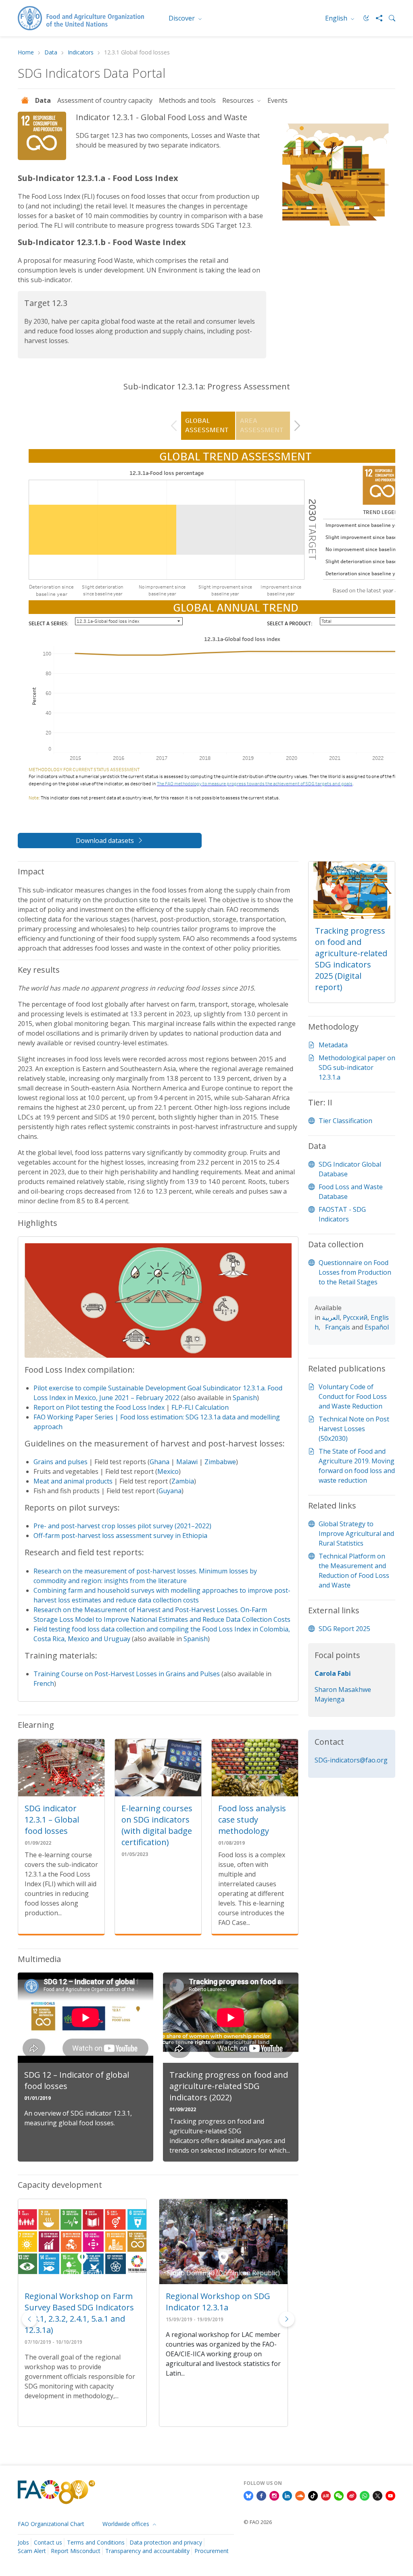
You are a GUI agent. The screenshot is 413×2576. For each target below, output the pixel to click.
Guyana (170, 1491)
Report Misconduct (76, 2551)
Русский (355, 1317)
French (44, 1683)
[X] (378, 2495)
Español (377, 1327)
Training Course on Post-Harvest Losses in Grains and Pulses (127, 1674)
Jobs (23, 2542)
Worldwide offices (127, 2524)
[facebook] (261, 2495)
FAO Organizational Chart (51, 2524)
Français (338, 1327)
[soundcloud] (300, 2495)
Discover (183, 18)
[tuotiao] (326, 2495)
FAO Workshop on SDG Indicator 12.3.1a (209, 2302)
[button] (287, 2319)
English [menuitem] (337, 18)
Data (51, 53)
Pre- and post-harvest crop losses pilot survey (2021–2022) (122, 1526)
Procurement (212, 2551)
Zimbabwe (220, 1462)
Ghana (160, 1462)
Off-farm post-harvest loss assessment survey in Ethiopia (120, 1536)
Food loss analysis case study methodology (252, 1820)
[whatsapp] (365, 2495)
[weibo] (352, 2495)
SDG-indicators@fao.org (351, 1760)
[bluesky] (248, 2495)
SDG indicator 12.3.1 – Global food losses (52, 1820)
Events (277, 100)
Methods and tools (187, 100)
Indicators (81, 53)
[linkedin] (287, 2495)
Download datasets (105, 841)
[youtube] (390, 2495)
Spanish (245, 1398)
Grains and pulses (60, 1462)
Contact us (48, 2542)
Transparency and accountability (147, 2551)
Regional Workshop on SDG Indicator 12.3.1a (77, 2302)
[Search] (389, 18)
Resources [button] (239, 100)
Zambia (183, 1481)
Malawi (187, 1462)
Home (26, 53)
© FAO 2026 (258, 2522)
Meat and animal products (73, 1481)
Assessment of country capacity (105, 100)
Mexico (168, 1471)
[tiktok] (313, 2495)
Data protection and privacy (166, 2542)
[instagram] (274, 2495)
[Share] (376, 18)
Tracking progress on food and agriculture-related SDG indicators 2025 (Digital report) (351, 959)
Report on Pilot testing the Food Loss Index (99, 1407)
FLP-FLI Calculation (200, 1407)
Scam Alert (32, 2551)
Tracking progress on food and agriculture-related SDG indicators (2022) (229, 2086)
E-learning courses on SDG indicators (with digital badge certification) (157, 1825)
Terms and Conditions (96, 2542)
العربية (331, 1317)
